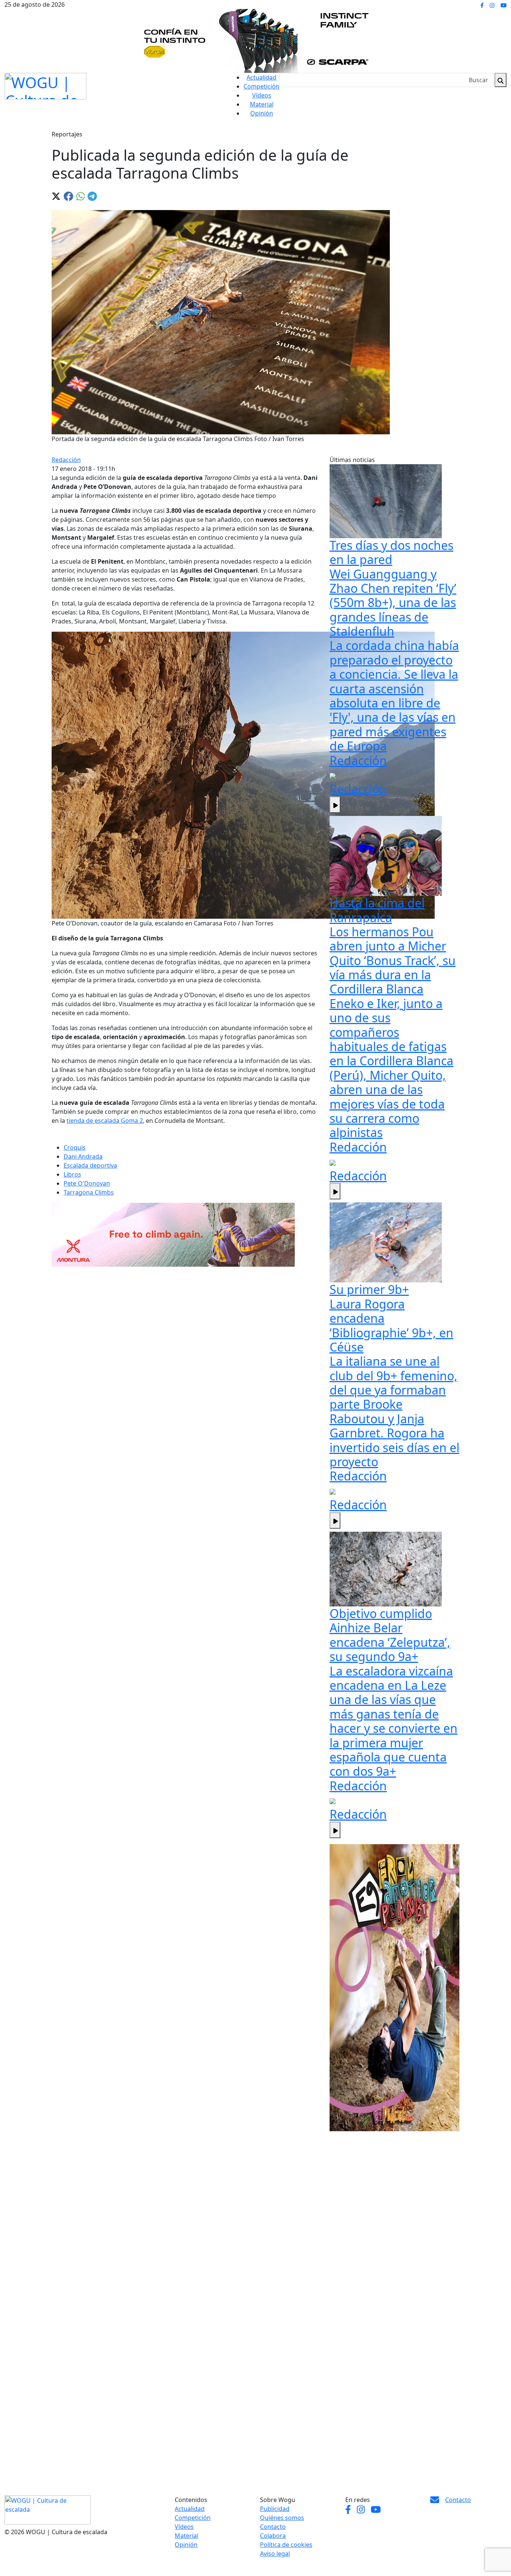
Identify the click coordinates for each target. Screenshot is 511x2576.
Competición (261, 86)
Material (262, 104)
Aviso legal (275, 2554)
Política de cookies (286, 2545)
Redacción (66, 460)
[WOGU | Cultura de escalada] (45, 84)
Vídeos (262, 95)
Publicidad (275, 2509)
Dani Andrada (83, 1156)
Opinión (262, 113)
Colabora (273, 2536)
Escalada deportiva (90, 1165)
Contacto (273, 2527)
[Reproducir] (335, 805)
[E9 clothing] (394, 1988)
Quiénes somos (282, 2518)
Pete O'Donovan (87, 1183)
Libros (72, 1174)
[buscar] (501, 80)
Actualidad (261, 77)
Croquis (75, 1147)
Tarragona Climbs (89, 1192)
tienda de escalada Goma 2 (105, 1121)
